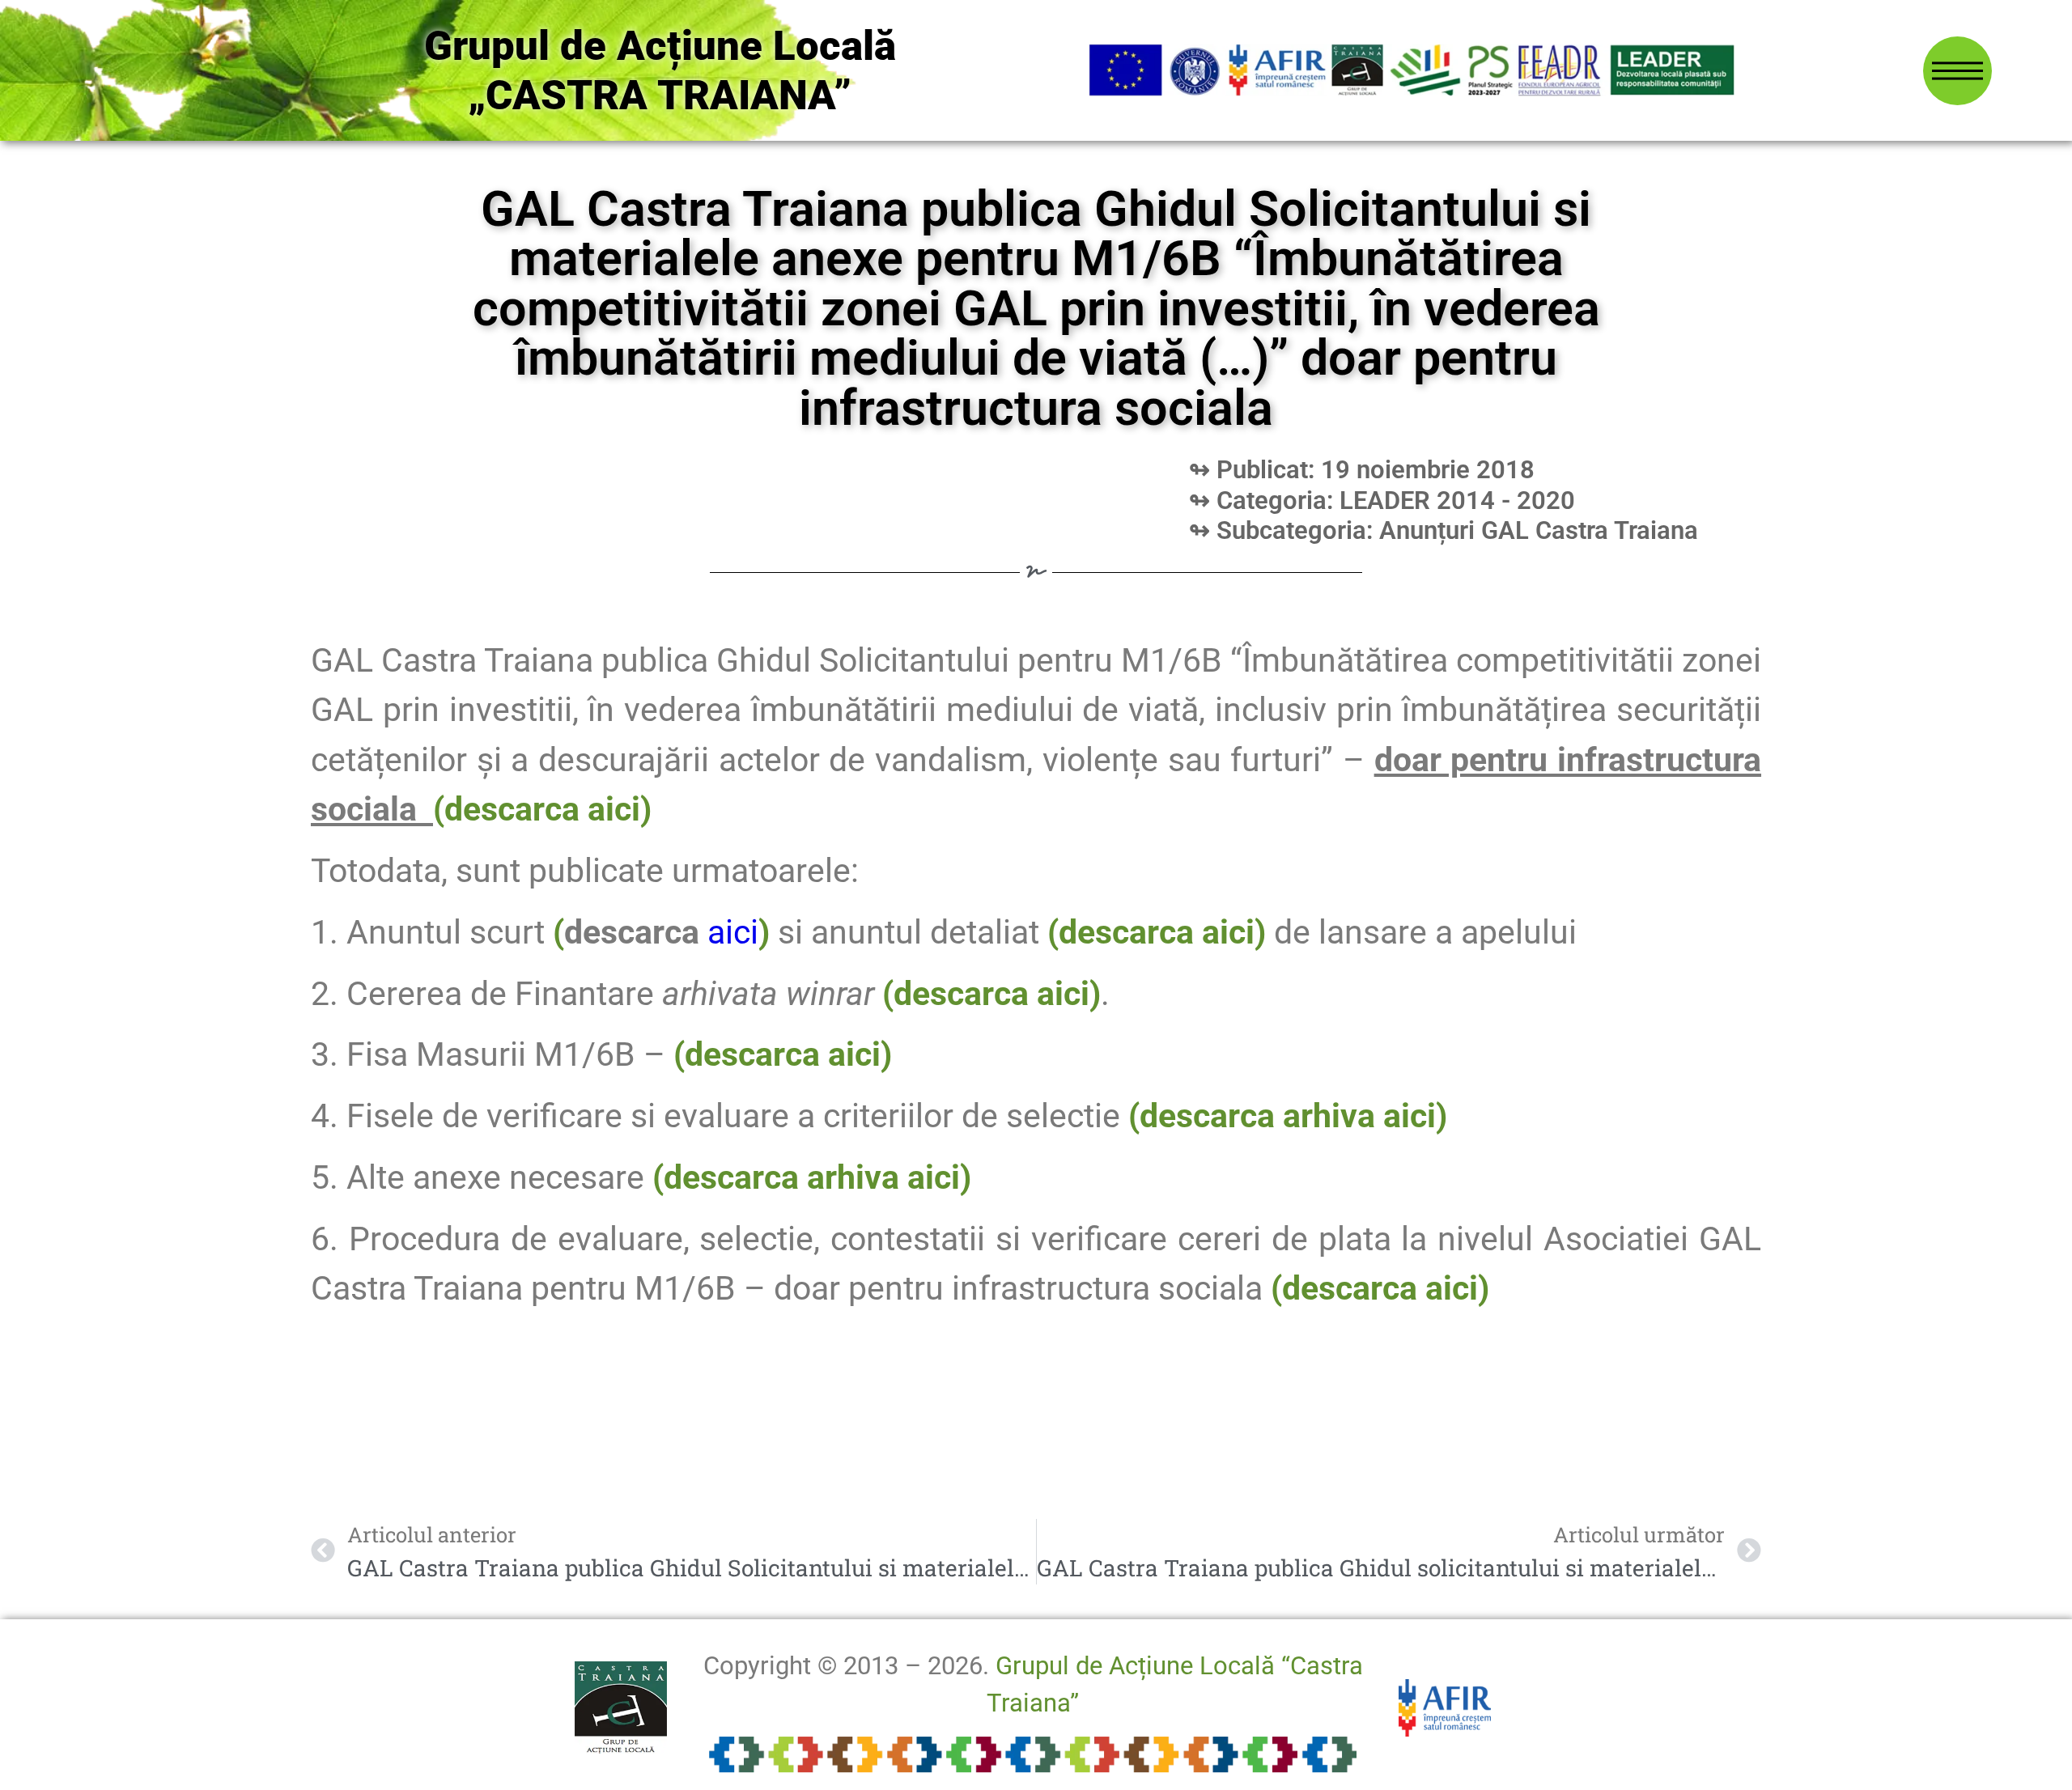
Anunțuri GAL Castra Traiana (1539, 530)
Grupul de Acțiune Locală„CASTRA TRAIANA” (660, 70)
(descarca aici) (991, 994)
